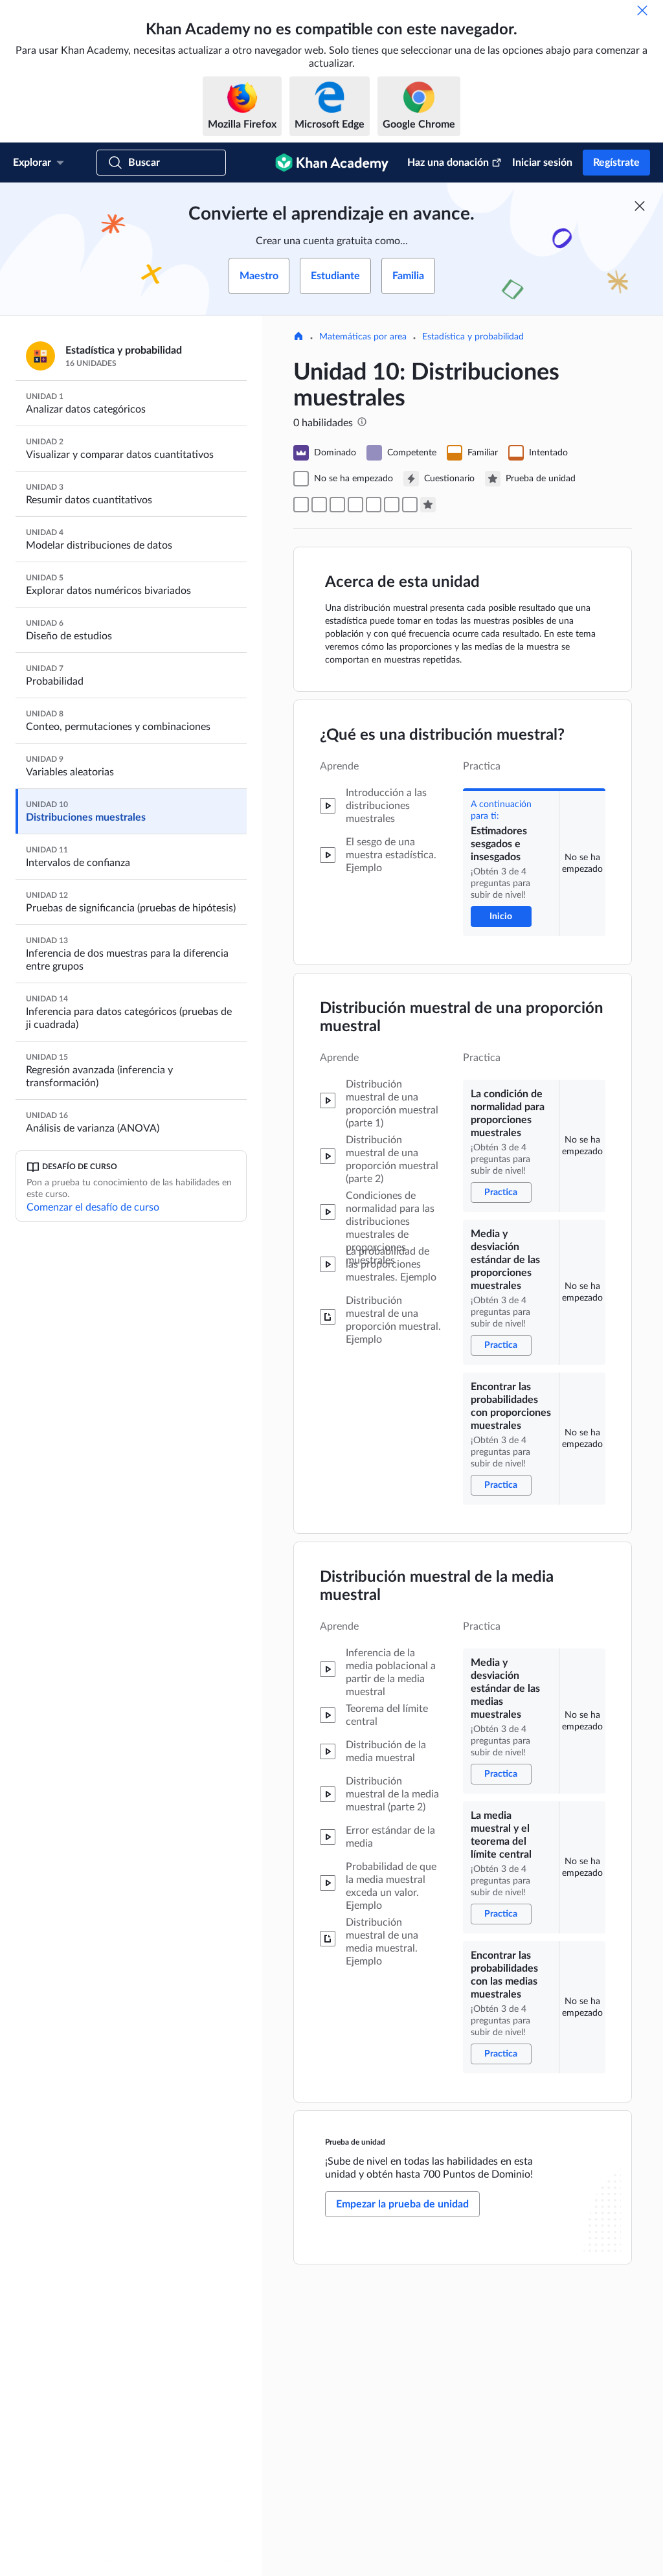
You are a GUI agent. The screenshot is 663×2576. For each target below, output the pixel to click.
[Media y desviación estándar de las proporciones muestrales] (337, 505)
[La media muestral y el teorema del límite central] (392, 505)
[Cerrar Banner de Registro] (640, 206)
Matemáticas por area (363, 337)
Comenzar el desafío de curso (93, 1207)
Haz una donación (448, 163)
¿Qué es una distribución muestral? (442, 735)
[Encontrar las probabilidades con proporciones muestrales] (355, 505)
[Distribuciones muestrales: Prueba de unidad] (428, 505)
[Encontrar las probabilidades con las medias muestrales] (410, 505)
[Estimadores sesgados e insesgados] (301, 505)
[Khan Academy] (332, 163)
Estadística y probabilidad (473, 337)
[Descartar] (642, 10)
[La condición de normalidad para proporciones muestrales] (319, 505)
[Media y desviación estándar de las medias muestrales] (374, 505)
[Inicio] (298, 337)
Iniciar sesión (542, 163)
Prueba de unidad (355, 2142)
